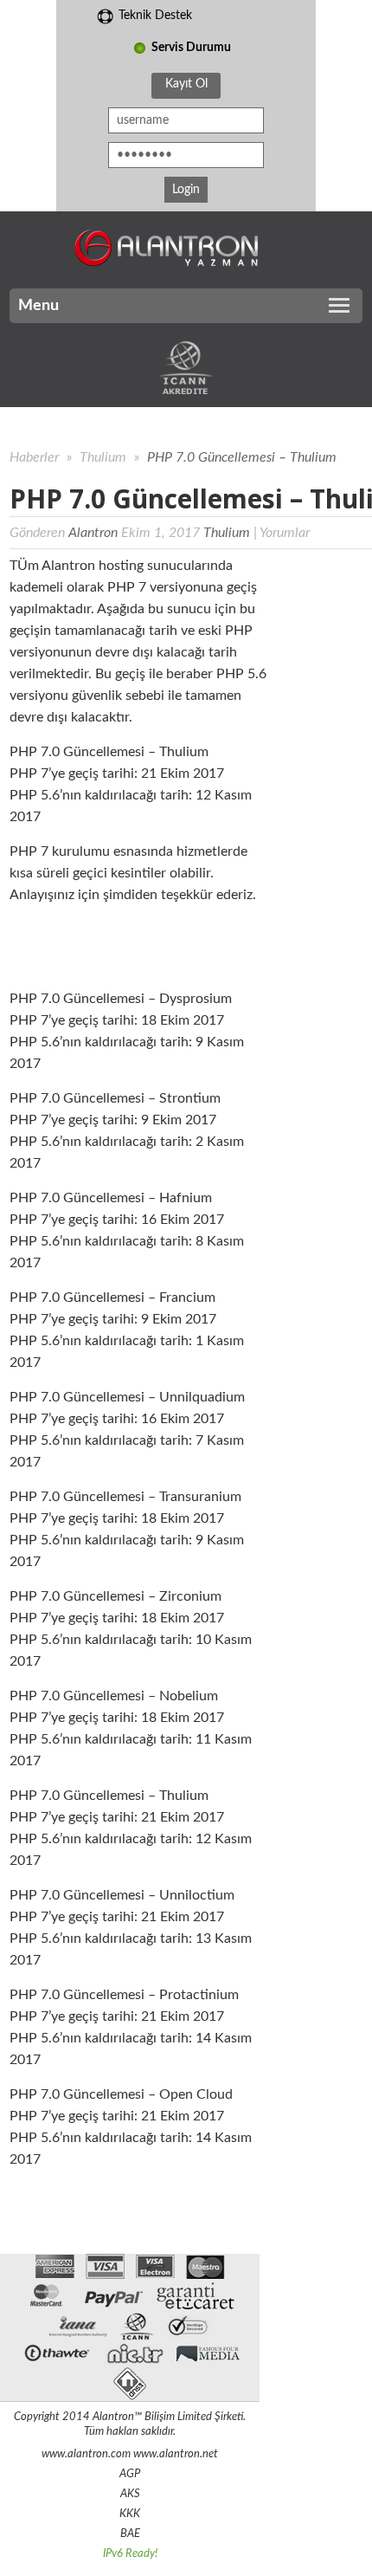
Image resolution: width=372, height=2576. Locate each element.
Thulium (105, 457)
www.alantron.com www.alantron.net (130, 2454)
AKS (130, 2494)
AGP (130, 2474)
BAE (130, 2534)
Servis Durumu (191, 48)
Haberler (34, 457)
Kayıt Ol (186, 84)
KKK (130, 2514)
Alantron (93, 533)
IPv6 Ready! (130, 2554)
